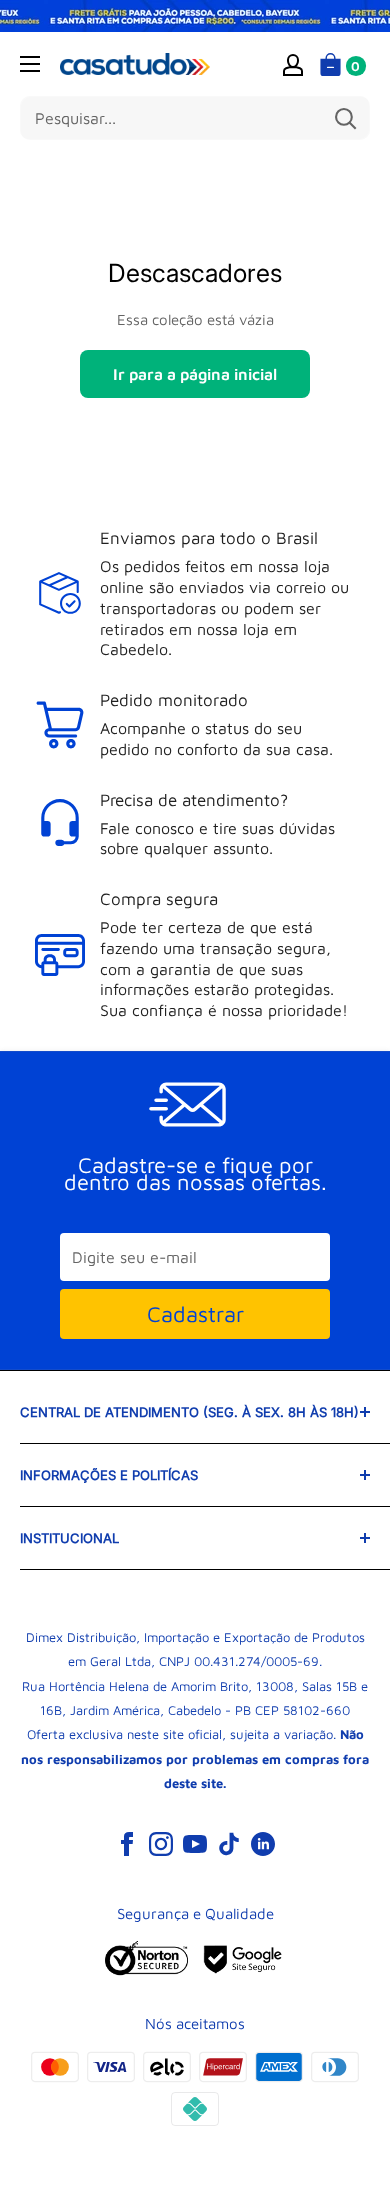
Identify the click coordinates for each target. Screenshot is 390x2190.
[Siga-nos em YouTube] (195, 1843)
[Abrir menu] (30, 64)
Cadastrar (195, 1314)
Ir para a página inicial (195, 374)
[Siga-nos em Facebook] (127, 1843)
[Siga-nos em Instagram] (161, 1843)
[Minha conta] (293, 64)
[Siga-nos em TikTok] (229, 1843)
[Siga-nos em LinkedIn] (263, 1843)
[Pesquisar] (345, 118)
